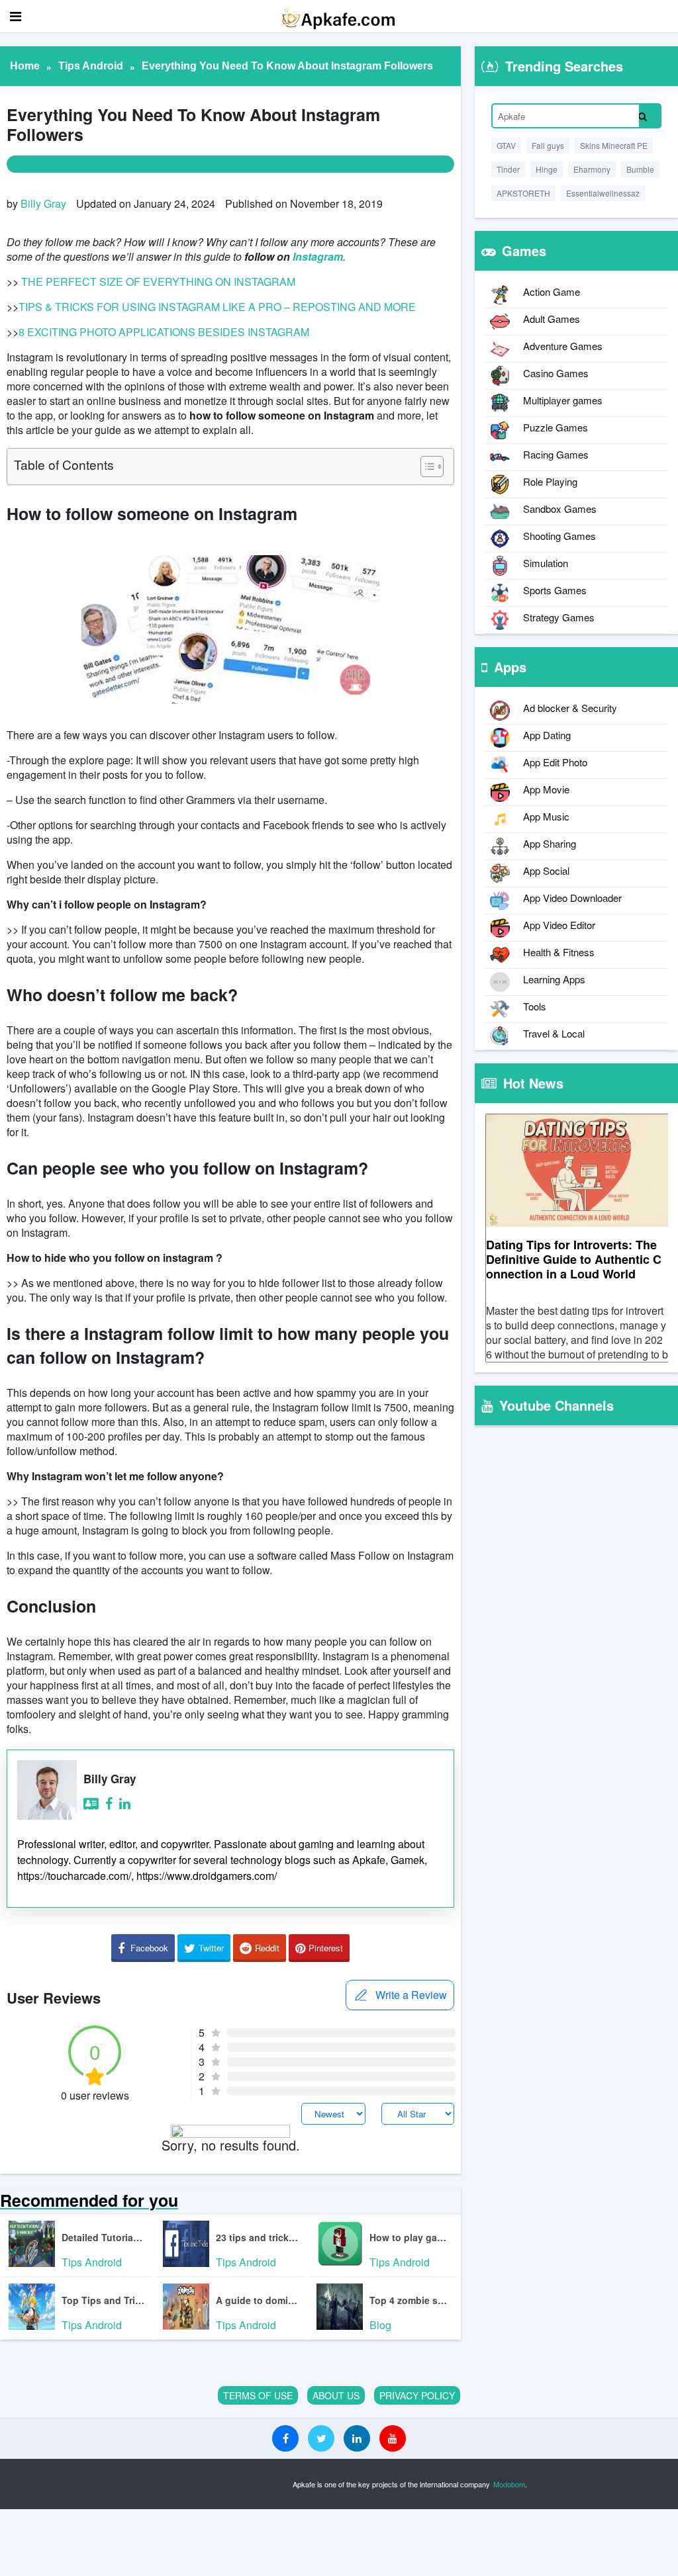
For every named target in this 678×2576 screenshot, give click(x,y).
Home (25, 66)
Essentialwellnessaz (603, 193)
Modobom (509, 2484)
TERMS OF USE (258, 2395)
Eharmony (592, 169)
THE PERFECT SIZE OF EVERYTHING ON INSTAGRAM (158, 282)
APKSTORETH (523, 193)
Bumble (640, 169)
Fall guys (548, 145)
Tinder (508, 169)
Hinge (547, 169)
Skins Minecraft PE (614, 145)
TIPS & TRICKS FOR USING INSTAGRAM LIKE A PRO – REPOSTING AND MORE (217, 307)
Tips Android (91, 66)
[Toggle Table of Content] (425, 466)
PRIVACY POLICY (417, 2395)
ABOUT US (336, 2395)
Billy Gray (43, 203)
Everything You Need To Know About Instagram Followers (287, 66)
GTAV (506, 145)
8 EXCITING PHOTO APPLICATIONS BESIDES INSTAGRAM (164, 332)
